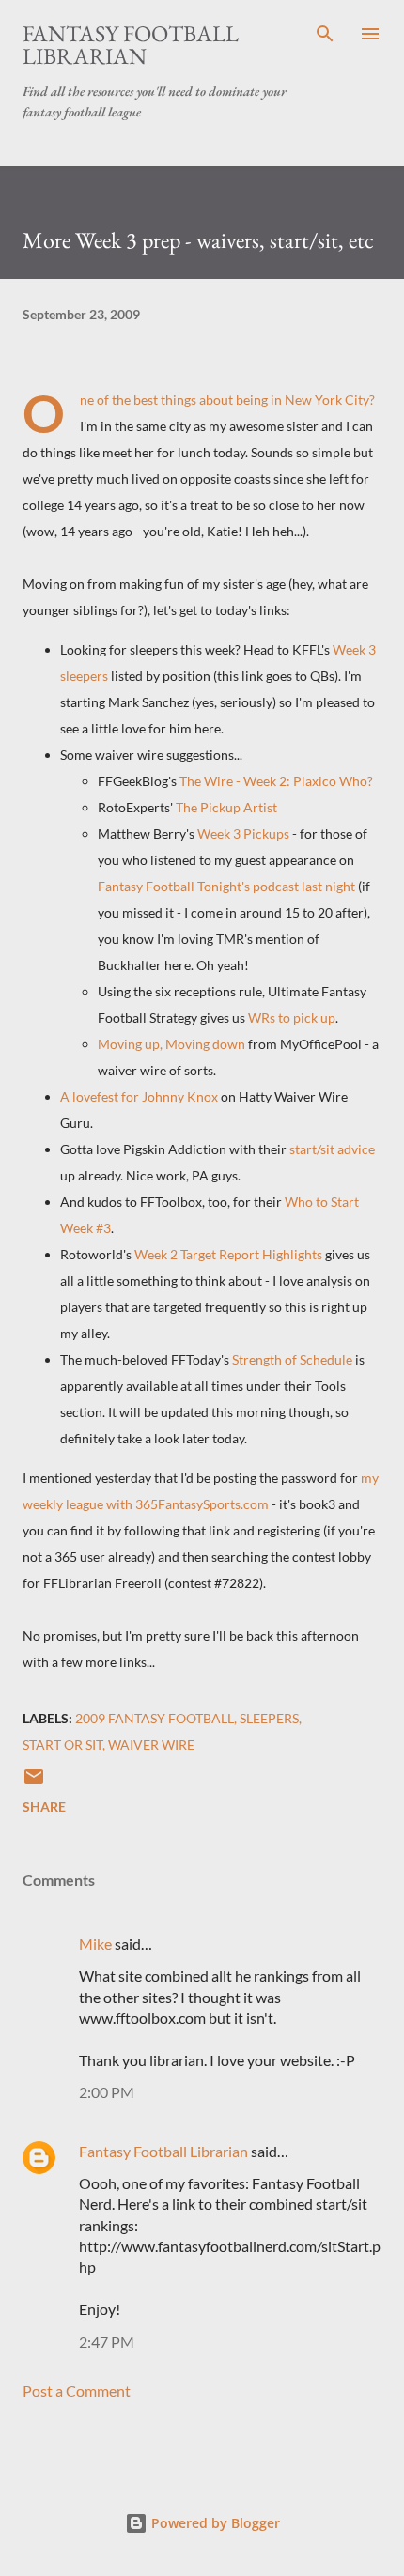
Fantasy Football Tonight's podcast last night (226, 886)
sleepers (269, 1718)
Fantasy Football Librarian (131, 45)
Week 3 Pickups (243, 833)
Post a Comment (77, 2391)
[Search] (325, 34)
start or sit (62, 1744)
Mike (95, 1944)
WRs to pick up (292, 1018)
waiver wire (151, 1744)
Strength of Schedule (292, 1359)
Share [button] (44, 1806)
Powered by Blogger (214, 2523)
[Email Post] (34, 1783)
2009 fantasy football (155, 1718)
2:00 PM (107, 2092)
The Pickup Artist (226, 807)
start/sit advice (332, 1149)
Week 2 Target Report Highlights (228, 1254)
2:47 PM (107, 2342)
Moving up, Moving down (171, 1044)
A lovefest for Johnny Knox (139, 1096)
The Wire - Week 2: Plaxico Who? (276, 781)
